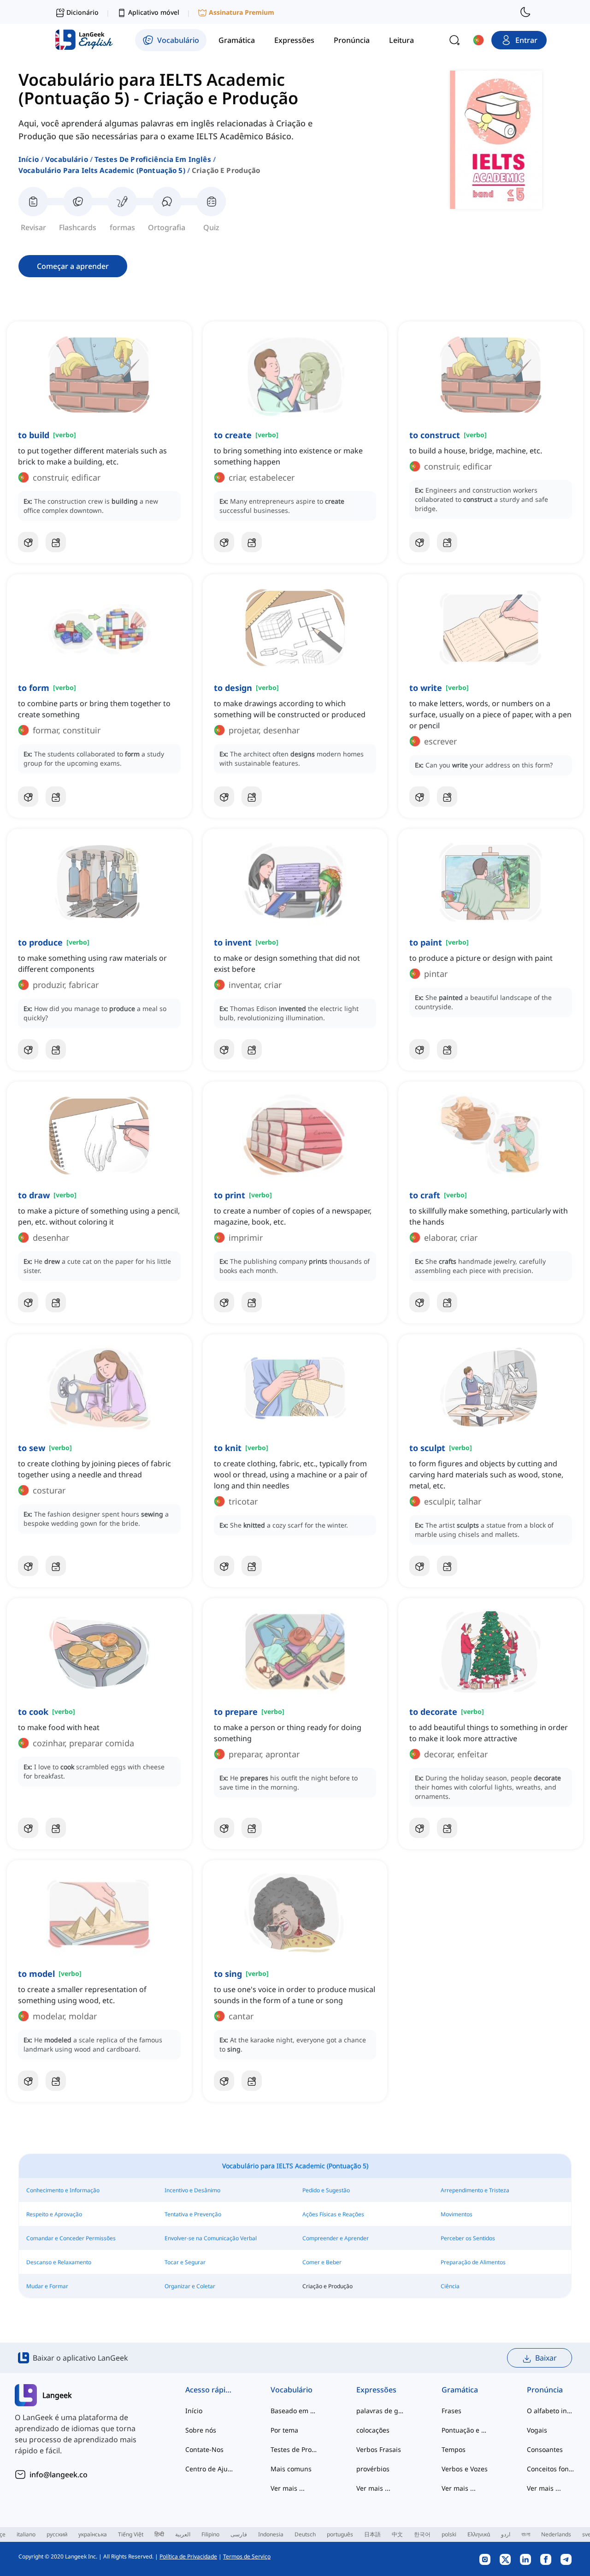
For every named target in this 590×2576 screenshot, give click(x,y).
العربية (183, 2534)
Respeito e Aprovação (54, 2214)
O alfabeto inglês (551, 2411)
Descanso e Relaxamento (59, 2262)
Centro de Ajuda (209, 2469)
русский (57, 2534)
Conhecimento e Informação (63, 2190)
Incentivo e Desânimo (192, 2190)
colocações (373, 2430)
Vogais (537, 2430)
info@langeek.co (59, 2475)
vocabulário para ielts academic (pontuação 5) (102, 170)
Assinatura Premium (242, 12)
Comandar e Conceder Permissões (71, 2238)
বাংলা (526, 2534)
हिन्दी (159, 2534)
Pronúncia (545, 2390)
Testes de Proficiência (295, 2449)
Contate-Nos (204, 2449)
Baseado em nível (295, 2411)
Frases (451, 2411)
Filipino (210, 2534)
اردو (506, 2534)
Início (29, 159)
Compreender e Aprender (336, 2238)
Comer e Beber (322, 2262)
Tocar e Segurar (185, 2262)
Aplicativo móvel (154, 12)
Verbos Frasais (379, 2449)
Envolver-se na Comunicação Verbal (211, 2238)
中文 (397, 2534)
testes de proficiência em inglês (153, 159)
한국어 (422, 2534)
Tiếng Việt (131, 2534)
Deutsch (305, 2534)
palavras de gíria (381, 2411)
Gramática (460, 2390)
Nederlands (556, 2534)
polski (449, 2534)
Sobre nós (201, 2430)
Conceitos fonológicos (551, 2469)
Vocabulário (67, 159)
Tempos (454, 2449)
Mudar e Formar (47, 2286)
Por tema (284, 2430)
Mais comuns (291, 2469)
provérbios (373, 2469)
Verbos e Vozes (465, 2469)
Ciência (450, 2286)
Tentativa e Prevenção (193, 2214)
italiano (26, 2534)
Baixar (546, 2358)
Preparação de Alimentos (473, 2262)
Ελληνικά (479, 2534)
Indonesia (271, 2534)
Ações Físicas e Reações (333, 2214)
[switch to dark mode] (525, 12)
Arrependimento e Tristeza (475, 2190)
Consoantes (545, 2449)
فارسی (239, 2534)
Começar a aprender (73, 266)
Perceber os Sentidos (468, 2238)
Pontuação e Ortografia (466, 2430)
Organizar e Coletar (190, 2286)
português (340, 2534)
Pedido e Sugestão (326, 2190)
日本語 (372, 2534)
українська (93, 2534)
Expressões (376, 2390)
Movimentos (457, 2214)
